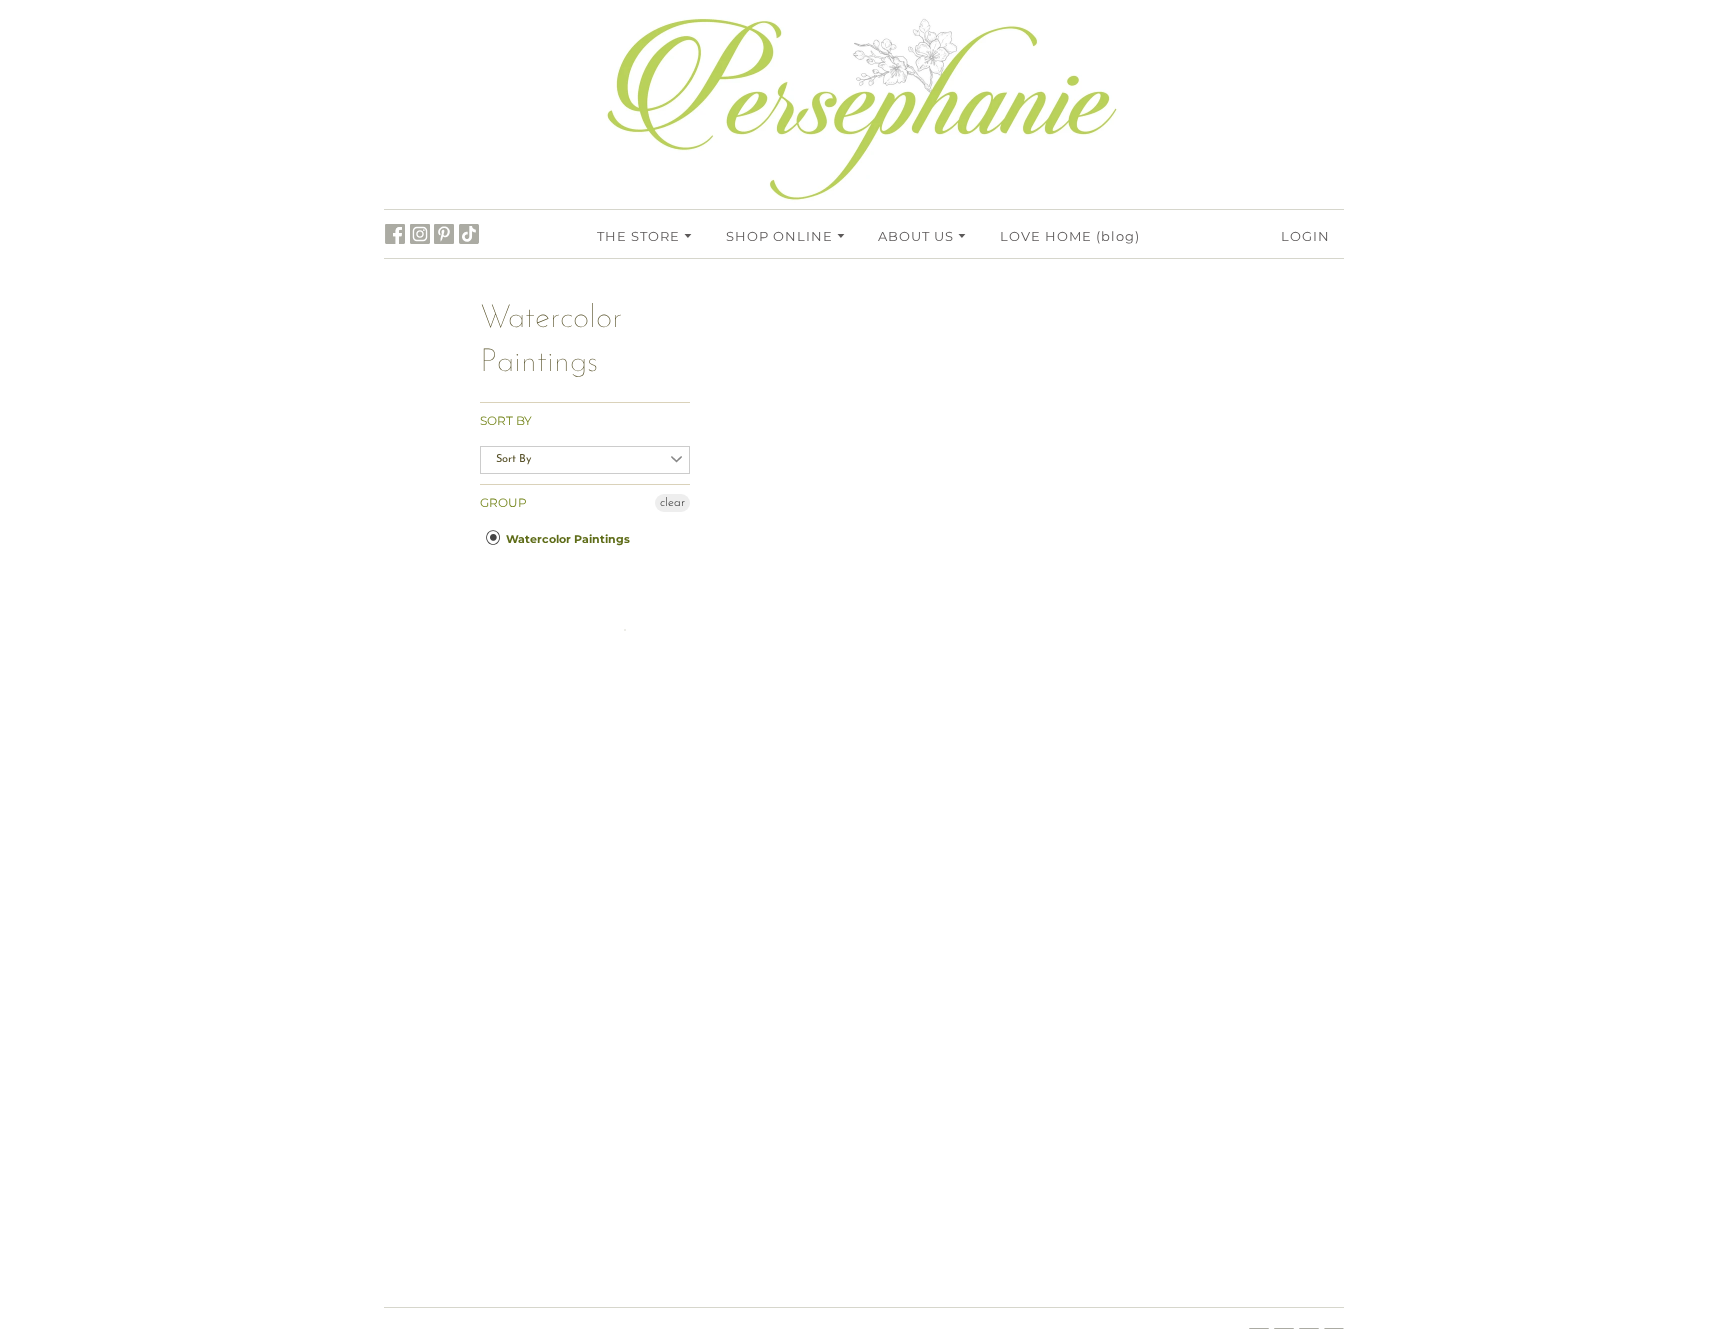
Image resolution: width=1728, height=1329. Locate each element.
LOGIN (1305, 236)
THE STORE (640, 236)
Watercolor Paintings (566, 539)
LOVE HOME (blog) (1070, 236)
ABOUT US (918, 236)
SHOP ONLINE (781, 236)
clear (672, 503)
